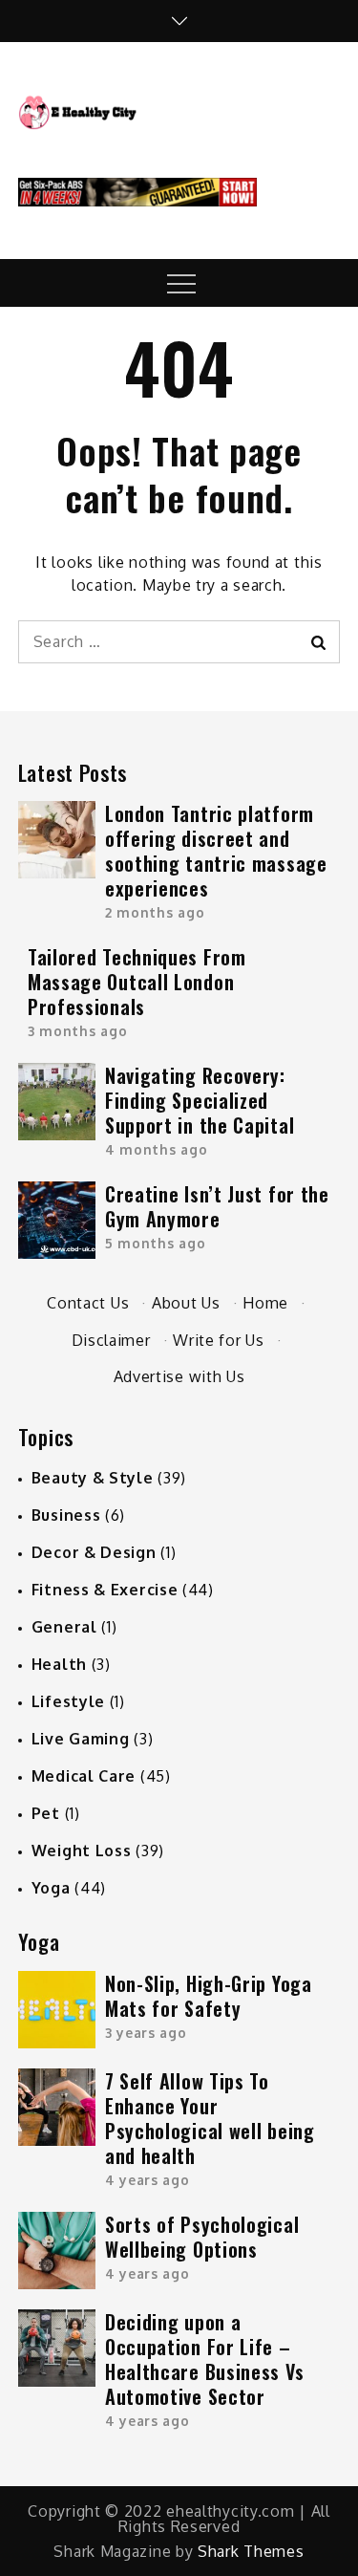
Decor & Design (94, 1552)
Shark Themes (251, 2551)
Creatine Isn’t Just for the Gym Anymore (217, 1206)
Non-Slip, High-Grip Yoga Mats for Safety (209, 1996)
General (64, 1627)
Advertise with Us (179, 1376)
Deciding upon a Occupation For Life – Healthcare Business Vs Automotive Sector (204, 2359)
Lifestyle (68, 1701)
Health (59, 1664)
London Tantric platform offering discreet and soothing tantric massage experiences (216, 851)
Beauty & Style (93, 1478)
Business (66, 1515)
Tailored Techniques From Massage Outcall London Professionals (137, 982)
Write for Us (218, 1340)
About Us (186, 1303)
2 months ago (155, 912)
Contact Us (88, 1303)
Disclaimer (111, 1340)
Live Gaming (81, 1739)
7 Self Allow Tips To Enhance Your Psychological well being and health (210, 2118)
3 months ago (77, 1031)
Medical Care (84, 1776)
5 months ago (155, 1243)
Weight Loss (82, 1851)
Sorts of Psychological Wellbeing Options (202, 2237)
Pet (46, 1813)
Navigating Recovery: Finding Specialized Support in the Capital (200, 1100)
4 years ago (147, 2180)
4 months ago (156, 1149)
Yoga (51, 1888)
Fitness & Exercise (105, 1590)
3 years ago (146, 2033)
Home (265, 1303)
